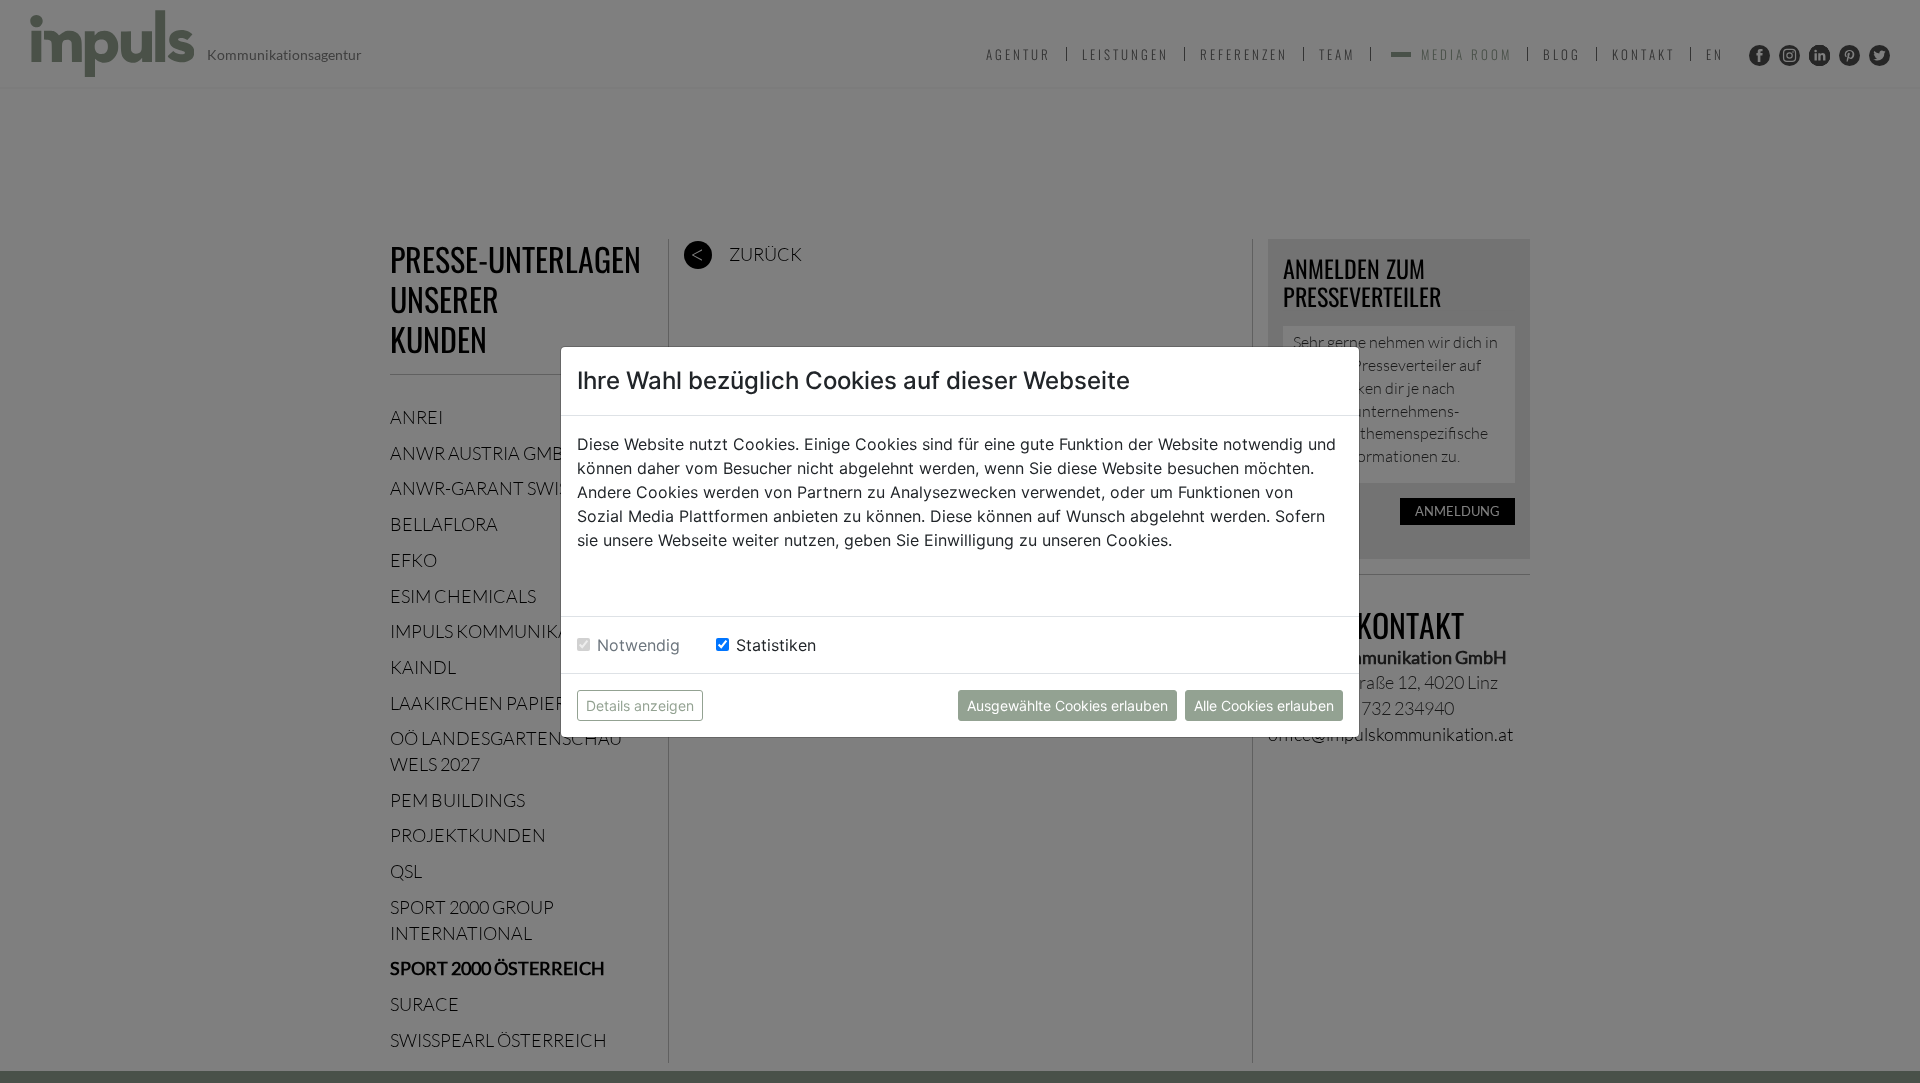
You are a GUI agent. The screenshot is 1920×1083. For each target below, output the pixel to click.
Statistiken (776, 645)
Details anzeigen (640, 705)
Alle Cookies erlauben (1264, 705)
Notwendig (638, 645)
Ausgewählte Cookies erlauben (1067, 705)
